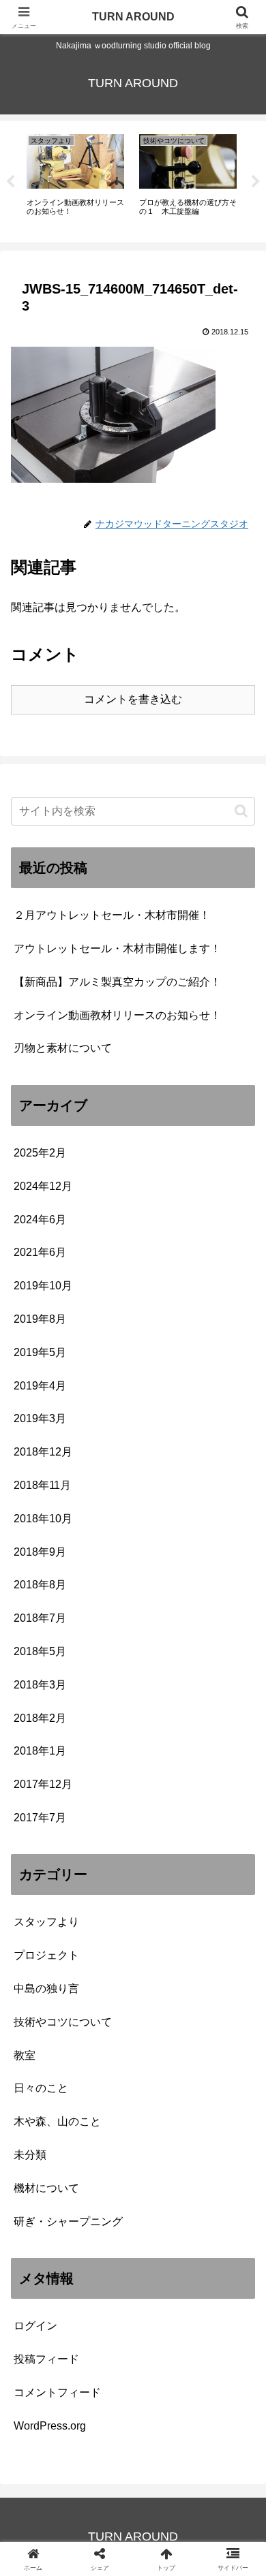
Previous (10, 182)
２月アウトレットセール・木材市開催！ (112, 915)
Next (256, 182)
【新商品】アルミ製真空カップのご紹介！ (117, 982)
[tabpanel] (75, 179)
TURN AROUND (133, 17)
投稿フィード (46, 2359)
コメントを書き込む (133, 699)
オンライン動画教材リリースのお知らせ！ (117, 1015)
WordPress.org (50, 2426)
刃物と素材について (63, 1048)
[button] (241, 811)
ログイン (35, 2326)
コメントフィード (57, 2392)
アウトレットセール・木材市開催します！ (117, 948)
